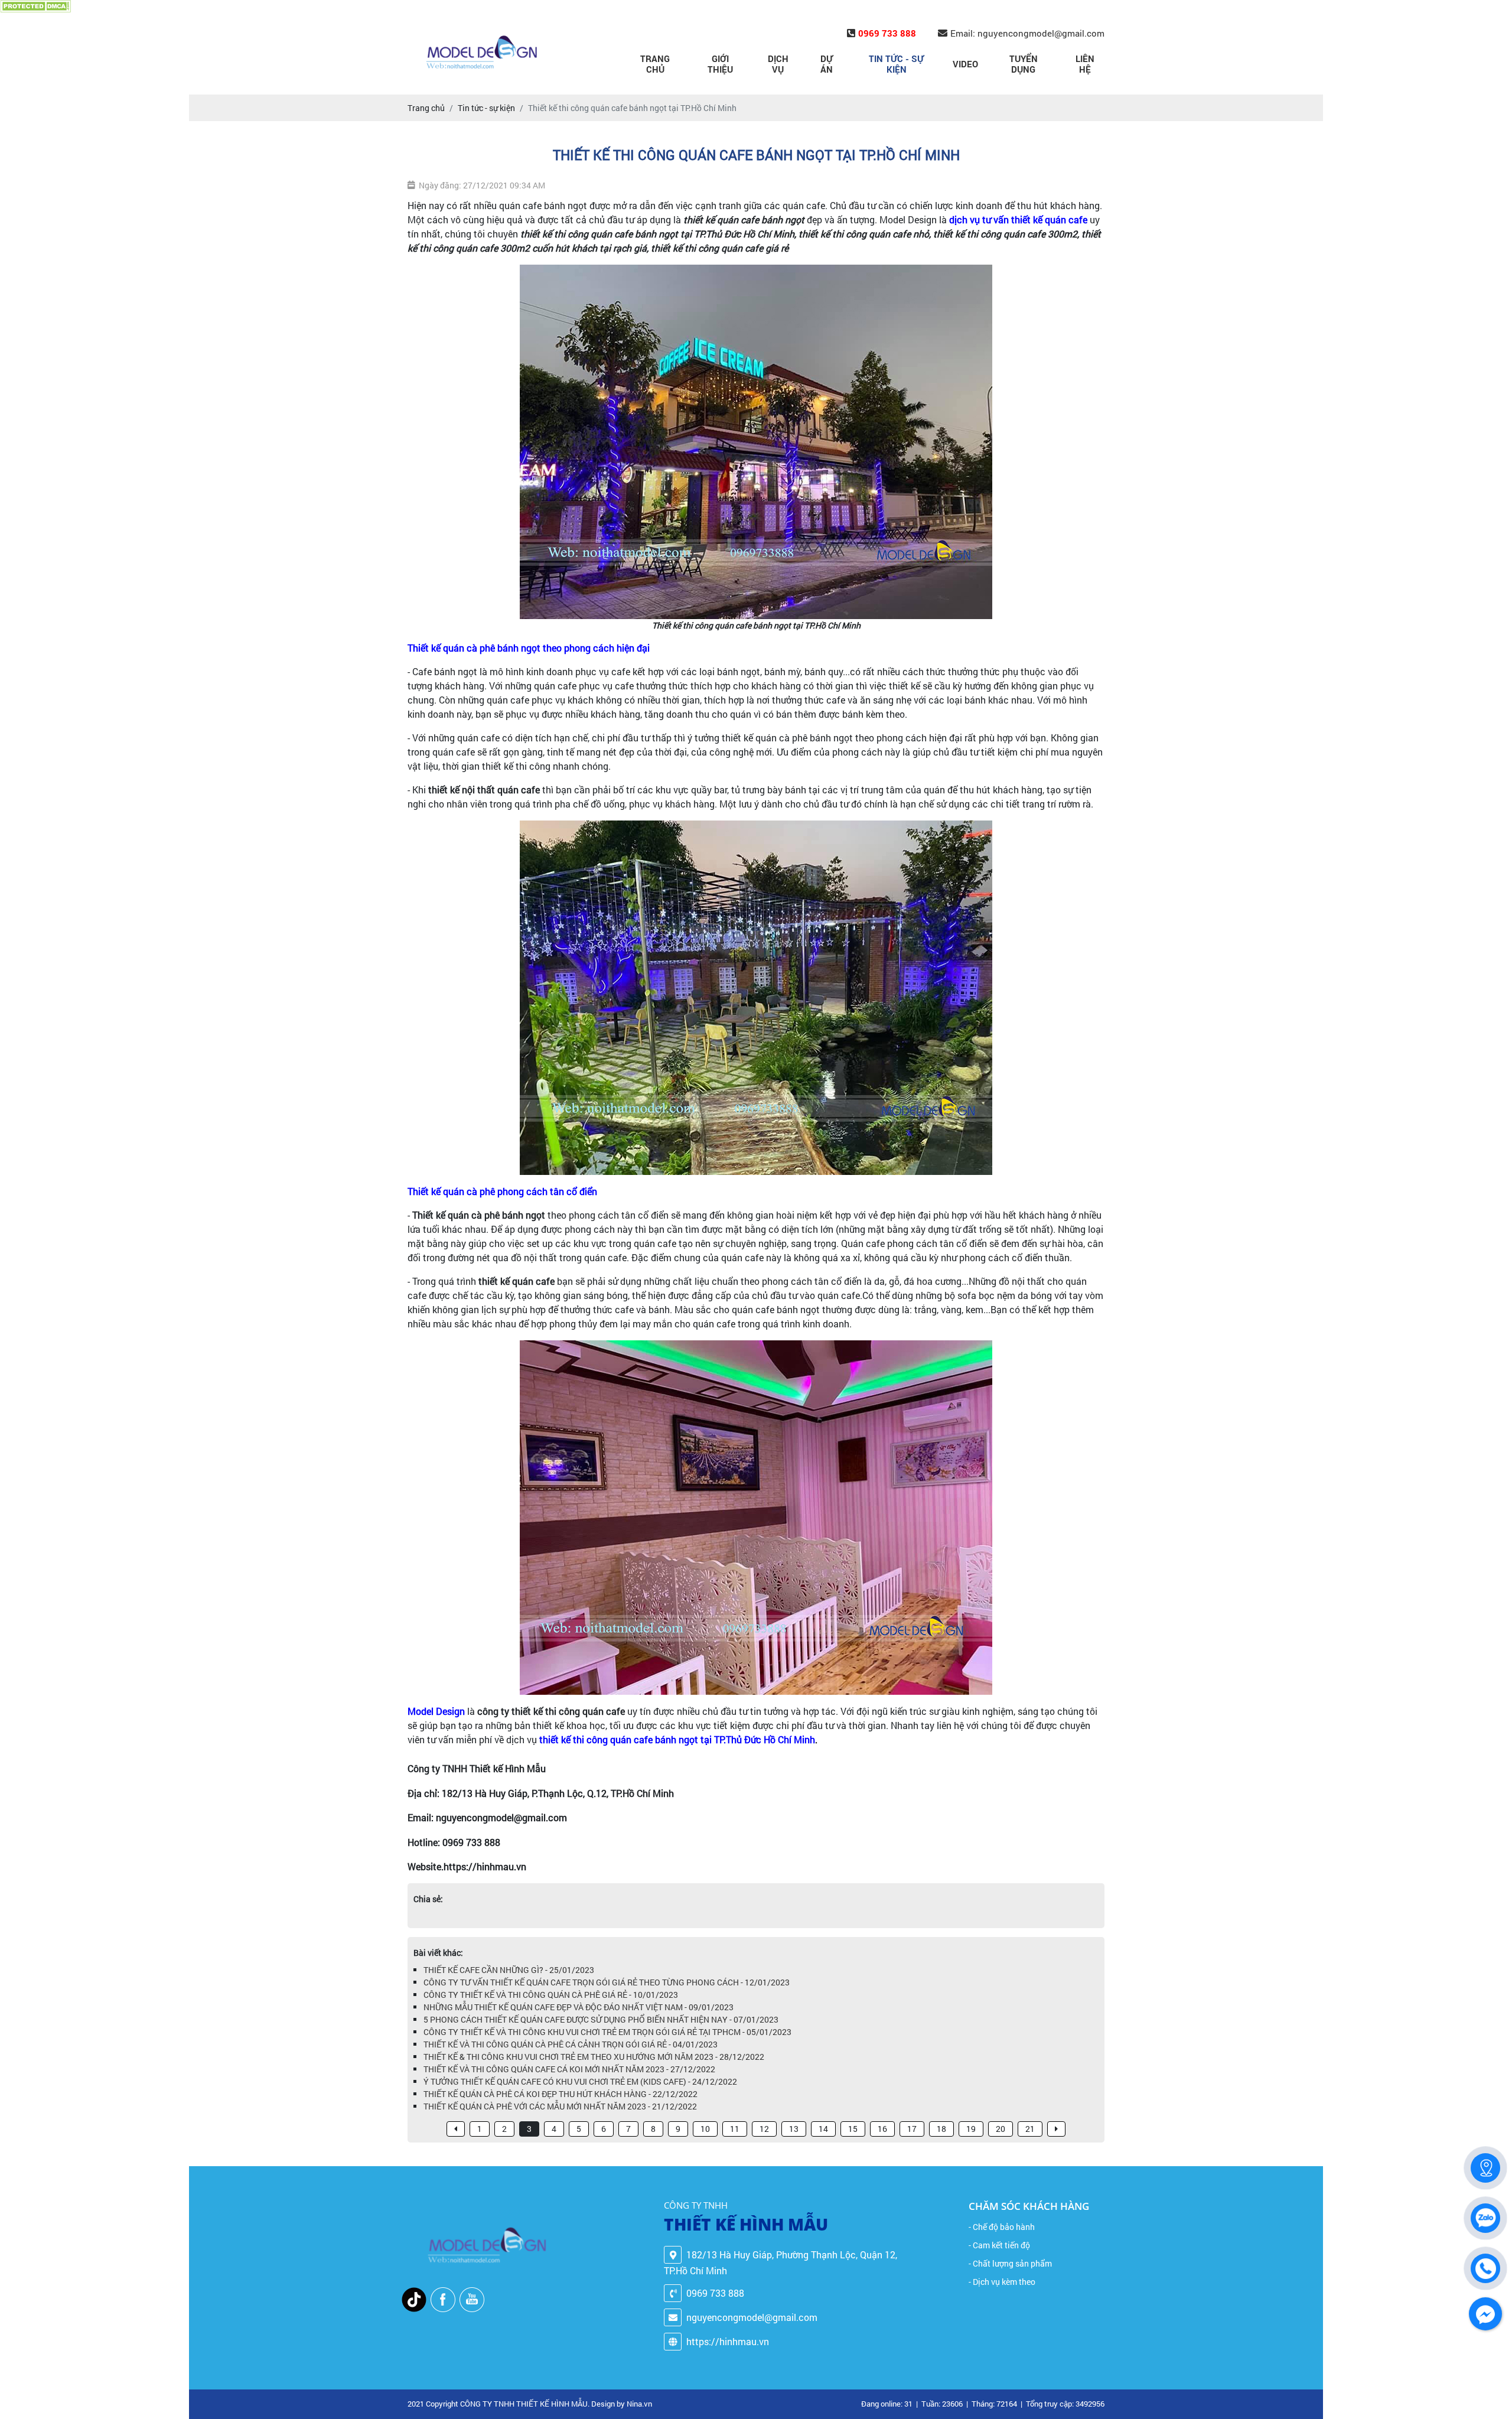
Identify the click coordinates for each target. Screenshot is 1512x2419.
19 (971, 2129)
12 (764, 2129)
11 (735, 2129)
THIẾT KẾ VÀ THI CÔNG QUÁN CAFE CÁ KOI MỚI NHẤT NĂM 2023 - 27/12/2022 (569, 2069)
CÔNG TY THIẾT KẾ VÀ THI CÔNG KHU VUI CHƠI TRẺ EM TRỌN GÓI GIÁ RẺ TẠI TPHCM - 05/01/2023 (607, 2032)
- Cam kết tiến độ (999, 2245)
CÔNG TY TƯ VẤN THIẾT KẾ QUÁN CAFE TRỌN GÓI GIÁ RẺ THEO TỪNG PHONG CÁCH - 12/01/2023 (607, 1982)
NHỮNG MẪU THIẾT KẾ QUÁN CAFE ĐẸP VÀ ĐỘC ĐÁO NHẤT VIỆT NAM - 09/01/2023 (579, 2007)
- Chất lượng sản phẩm (1010, 2263)
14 (823, 2129)
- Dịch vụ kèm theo (1002, 2282)
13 (794, 2129)
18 (941, 2129)
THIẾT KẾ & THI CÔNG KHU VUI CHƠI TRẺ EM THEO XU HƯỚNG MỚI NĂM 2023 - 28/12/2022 (594, 2057)
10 (705, 2129)
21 (1030, 2129)
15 (853, 2129)
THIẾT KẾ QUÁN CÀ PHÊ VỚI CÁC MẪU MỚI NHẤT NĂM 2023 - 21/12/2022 (560, 2106)
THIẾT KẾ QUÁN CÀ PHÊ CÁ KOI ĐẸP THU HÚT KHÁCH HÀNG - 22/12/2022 (561, 2094)
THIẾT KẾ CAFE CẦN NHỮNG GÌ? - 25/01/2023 (509, 1970)
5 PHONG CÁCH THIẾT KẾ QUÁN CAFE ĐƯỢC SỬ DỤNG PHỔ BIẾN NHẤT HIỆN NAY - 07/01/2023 (601, 2019)
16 (882, 2129)
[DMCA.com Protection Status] (35, 6)
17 (912, 2129)
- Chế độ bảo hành (1002, 2227)
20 (1001, 2129)
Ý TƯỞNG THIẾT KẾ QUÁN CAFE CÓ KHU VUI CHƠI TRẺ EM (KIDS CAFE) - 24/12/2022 (580, 2081)
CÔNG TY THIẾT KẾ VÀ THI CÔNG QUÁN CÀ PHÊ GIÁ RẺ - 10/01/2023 (551, 1995)
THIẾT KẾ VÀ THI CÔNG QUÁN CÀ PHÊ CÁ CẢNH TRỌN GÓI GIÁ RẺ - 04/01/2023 (571, 2044)
